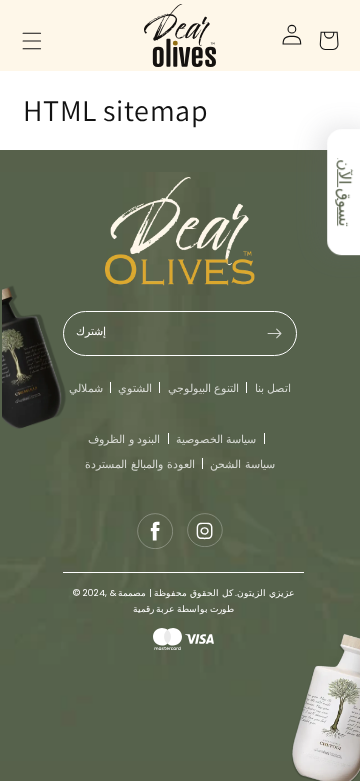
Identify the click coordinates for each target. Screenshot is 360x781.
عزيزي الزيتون (265, 593)
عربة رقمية (154, 609)
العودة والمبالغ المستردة (139, 464)
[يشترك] (275, 333)
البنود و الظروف (124, 439)
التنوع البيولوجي (204, 388)
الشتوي (135, 388)
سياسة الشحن (242, 464)
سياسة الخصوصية (216, 439)
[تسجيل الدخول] (285, 35)
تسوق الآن (344, 191)
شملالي (86, 388)
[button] (43, 35)
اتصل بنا (273, 388)
